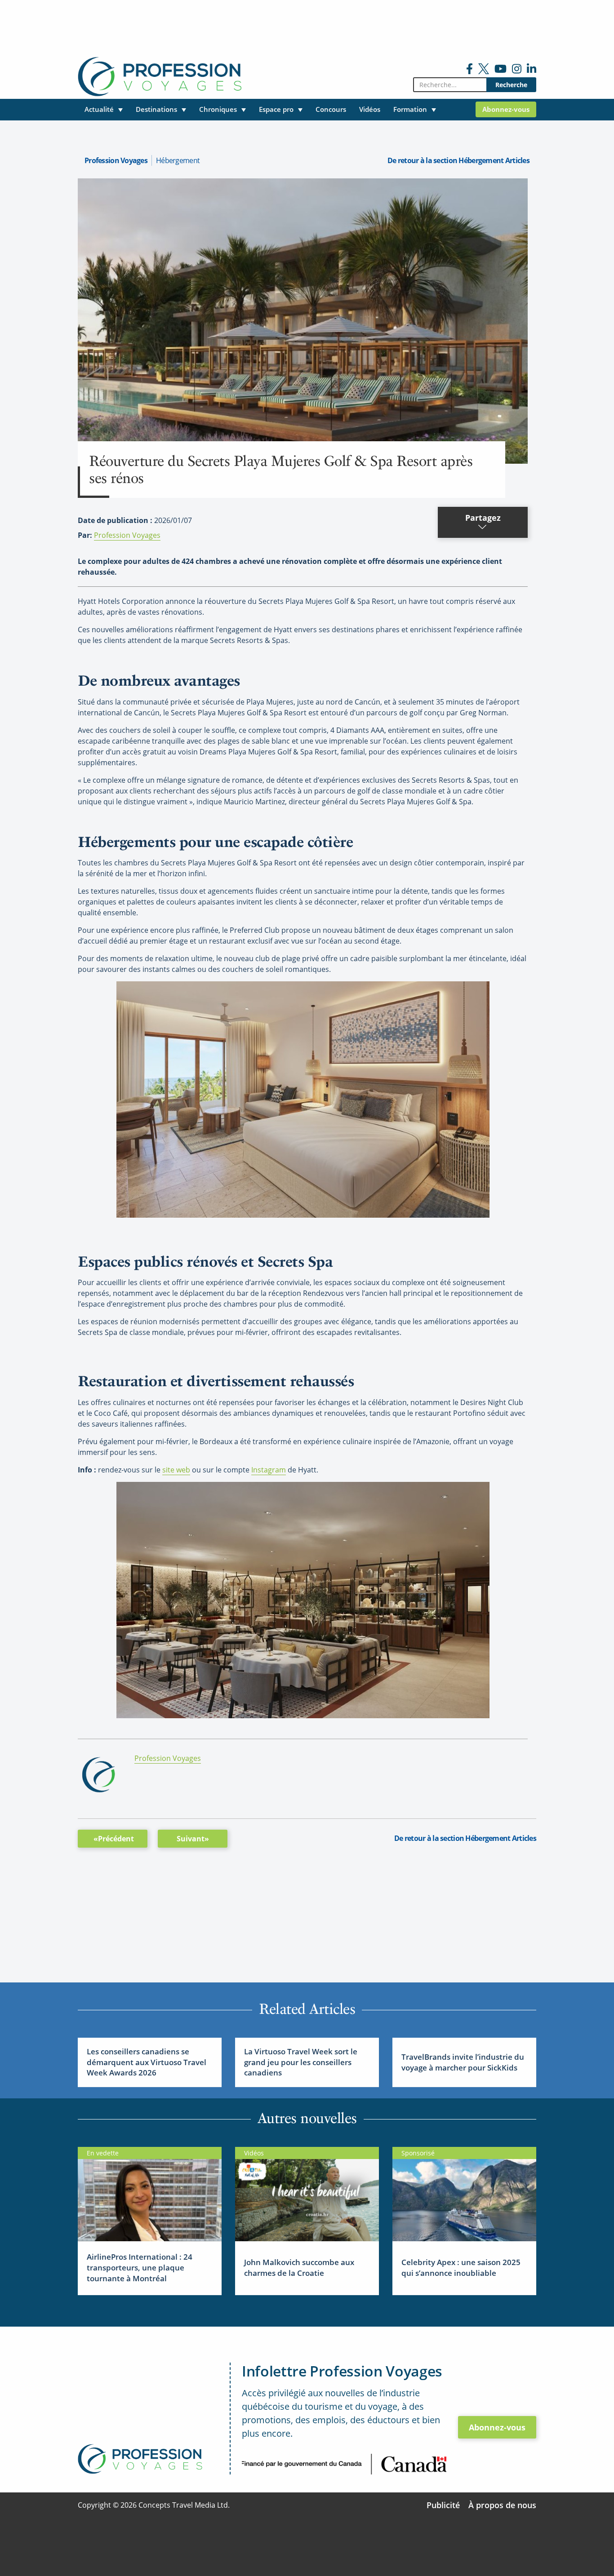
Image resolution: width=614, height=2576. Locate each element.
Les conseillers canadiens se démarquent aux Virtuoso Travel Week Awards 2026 (147, 2062)
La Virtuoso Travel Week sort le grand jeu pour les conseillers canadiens (301, 2062)
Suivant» (193, 1839)
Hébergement (178, 160)
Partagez (483, 518)
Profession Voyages (116, 160)
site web (176, 1470)
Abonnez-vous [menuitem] (506, 109)
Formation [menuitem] (410, 109)
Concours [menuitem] (331, 109)
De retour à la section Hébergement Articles (458, 160)
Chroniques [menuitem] (218, 109)
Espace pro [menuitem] (276, 109)
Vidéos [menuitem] (370, 109)
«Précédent (114, 1839)
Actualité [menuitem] (99, 109)
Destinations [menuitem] (156, 109)
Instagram (269, 1470)
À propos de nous (502, 2505)
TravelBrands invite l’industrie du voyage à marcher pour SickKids (463, 2062)
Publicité (443, 2505)
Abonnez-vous (497, 2427)
